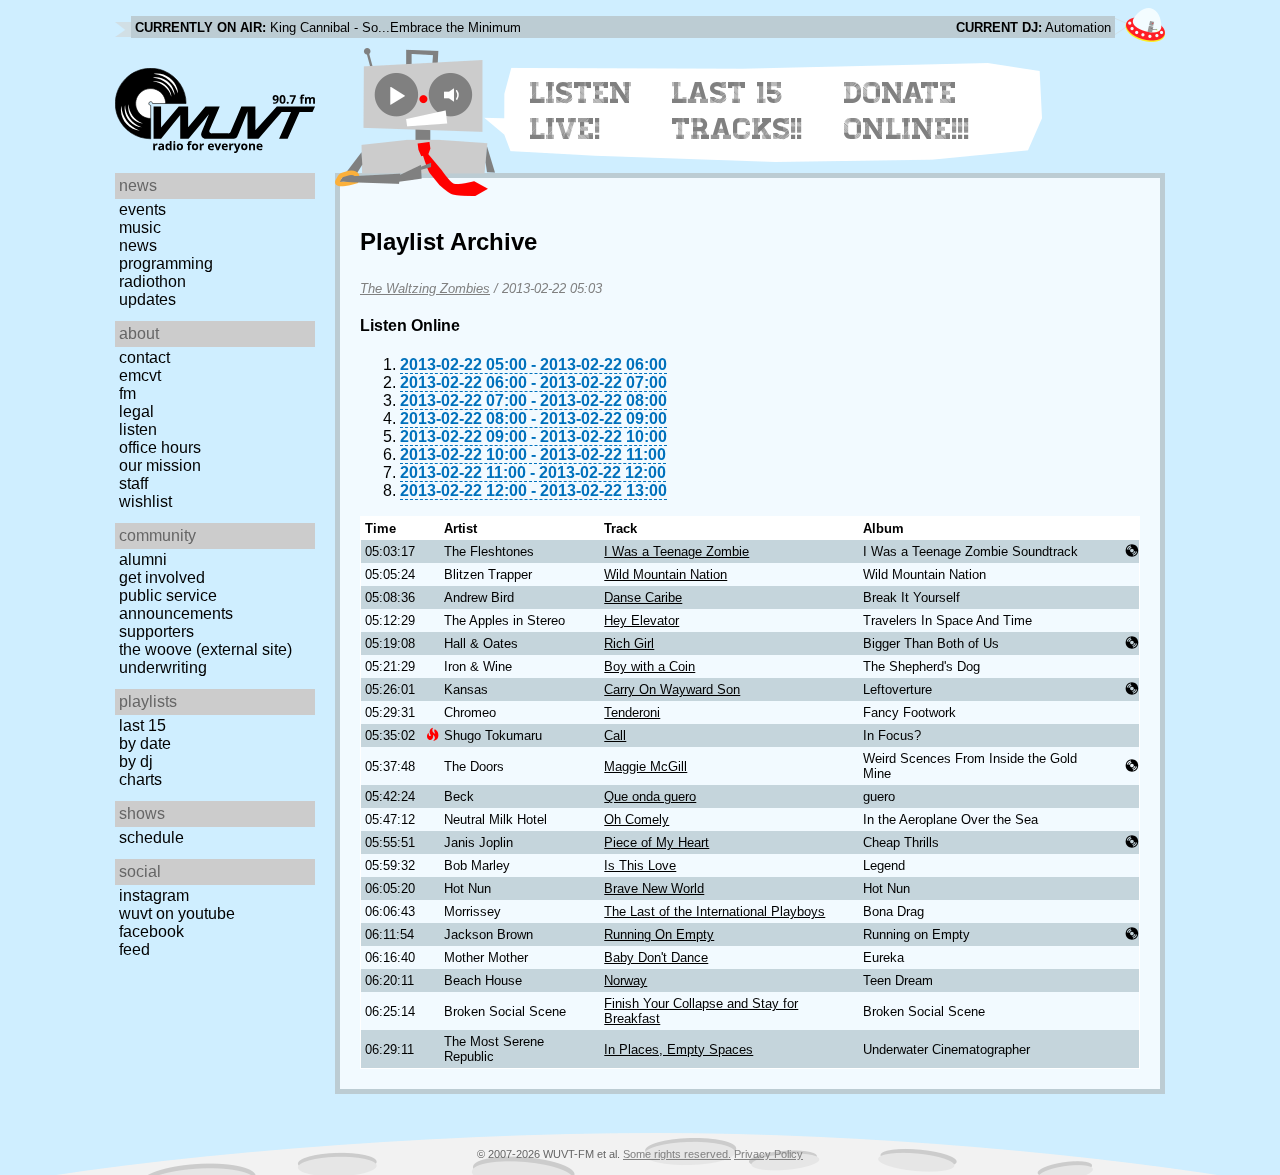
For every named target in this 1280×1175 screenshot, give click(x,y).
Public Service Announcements (176, 604)
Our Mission (160, 465)
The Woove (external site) (205, 649)
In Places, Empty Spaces (678, 1049)
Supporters (156, 631)
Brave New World (654, 888)
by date (145, 743)
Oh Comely (636, 819)
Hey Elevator (641, 620)
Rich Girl (629, 643)
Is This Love (640, 865)
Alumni (143, 559)
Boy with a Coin (649, 666)
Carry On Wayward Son (672, 689)
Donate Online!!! (907, 111)
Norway (625, 980)
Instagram (154, 895)
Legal (136, 411)
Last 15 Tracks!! (737, 111)
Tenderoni (632, 712)
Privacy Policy (768, 1154)
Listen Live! (581, 111)
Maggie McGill (645, 766)
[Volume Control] (453, 94)
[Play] (396, 94)
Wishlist (145, 501)
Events (142, 209)
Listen (138, 429)
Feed (134, 949)
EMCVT (140, 375)
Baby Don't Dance (656, 957)
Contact (144, 357)
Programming (166, 263)
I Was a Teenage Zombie (676, 551)
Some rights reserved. (677, 1154)
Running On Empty (659, 934)
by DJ (136, 761)
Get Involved (162, 577)
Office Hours (160, 447)
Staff (133, 483)
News (138, 245)
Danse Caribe (643, 597)
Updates (147, 299)
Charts (140, 779)
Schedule (151, 837)
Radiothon (152, 281)
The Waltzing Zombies (425, 288)
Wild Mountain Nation (665, 574)
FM (127, 393)
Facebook (151, 931)
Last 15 (142, 725)
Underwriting (163, 667)
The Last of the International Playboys (714, 911)
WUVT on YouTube (177, 913)
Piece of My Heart (656, 842)
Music (140, 227)
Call (615, 735)
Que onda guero (650, 796)
